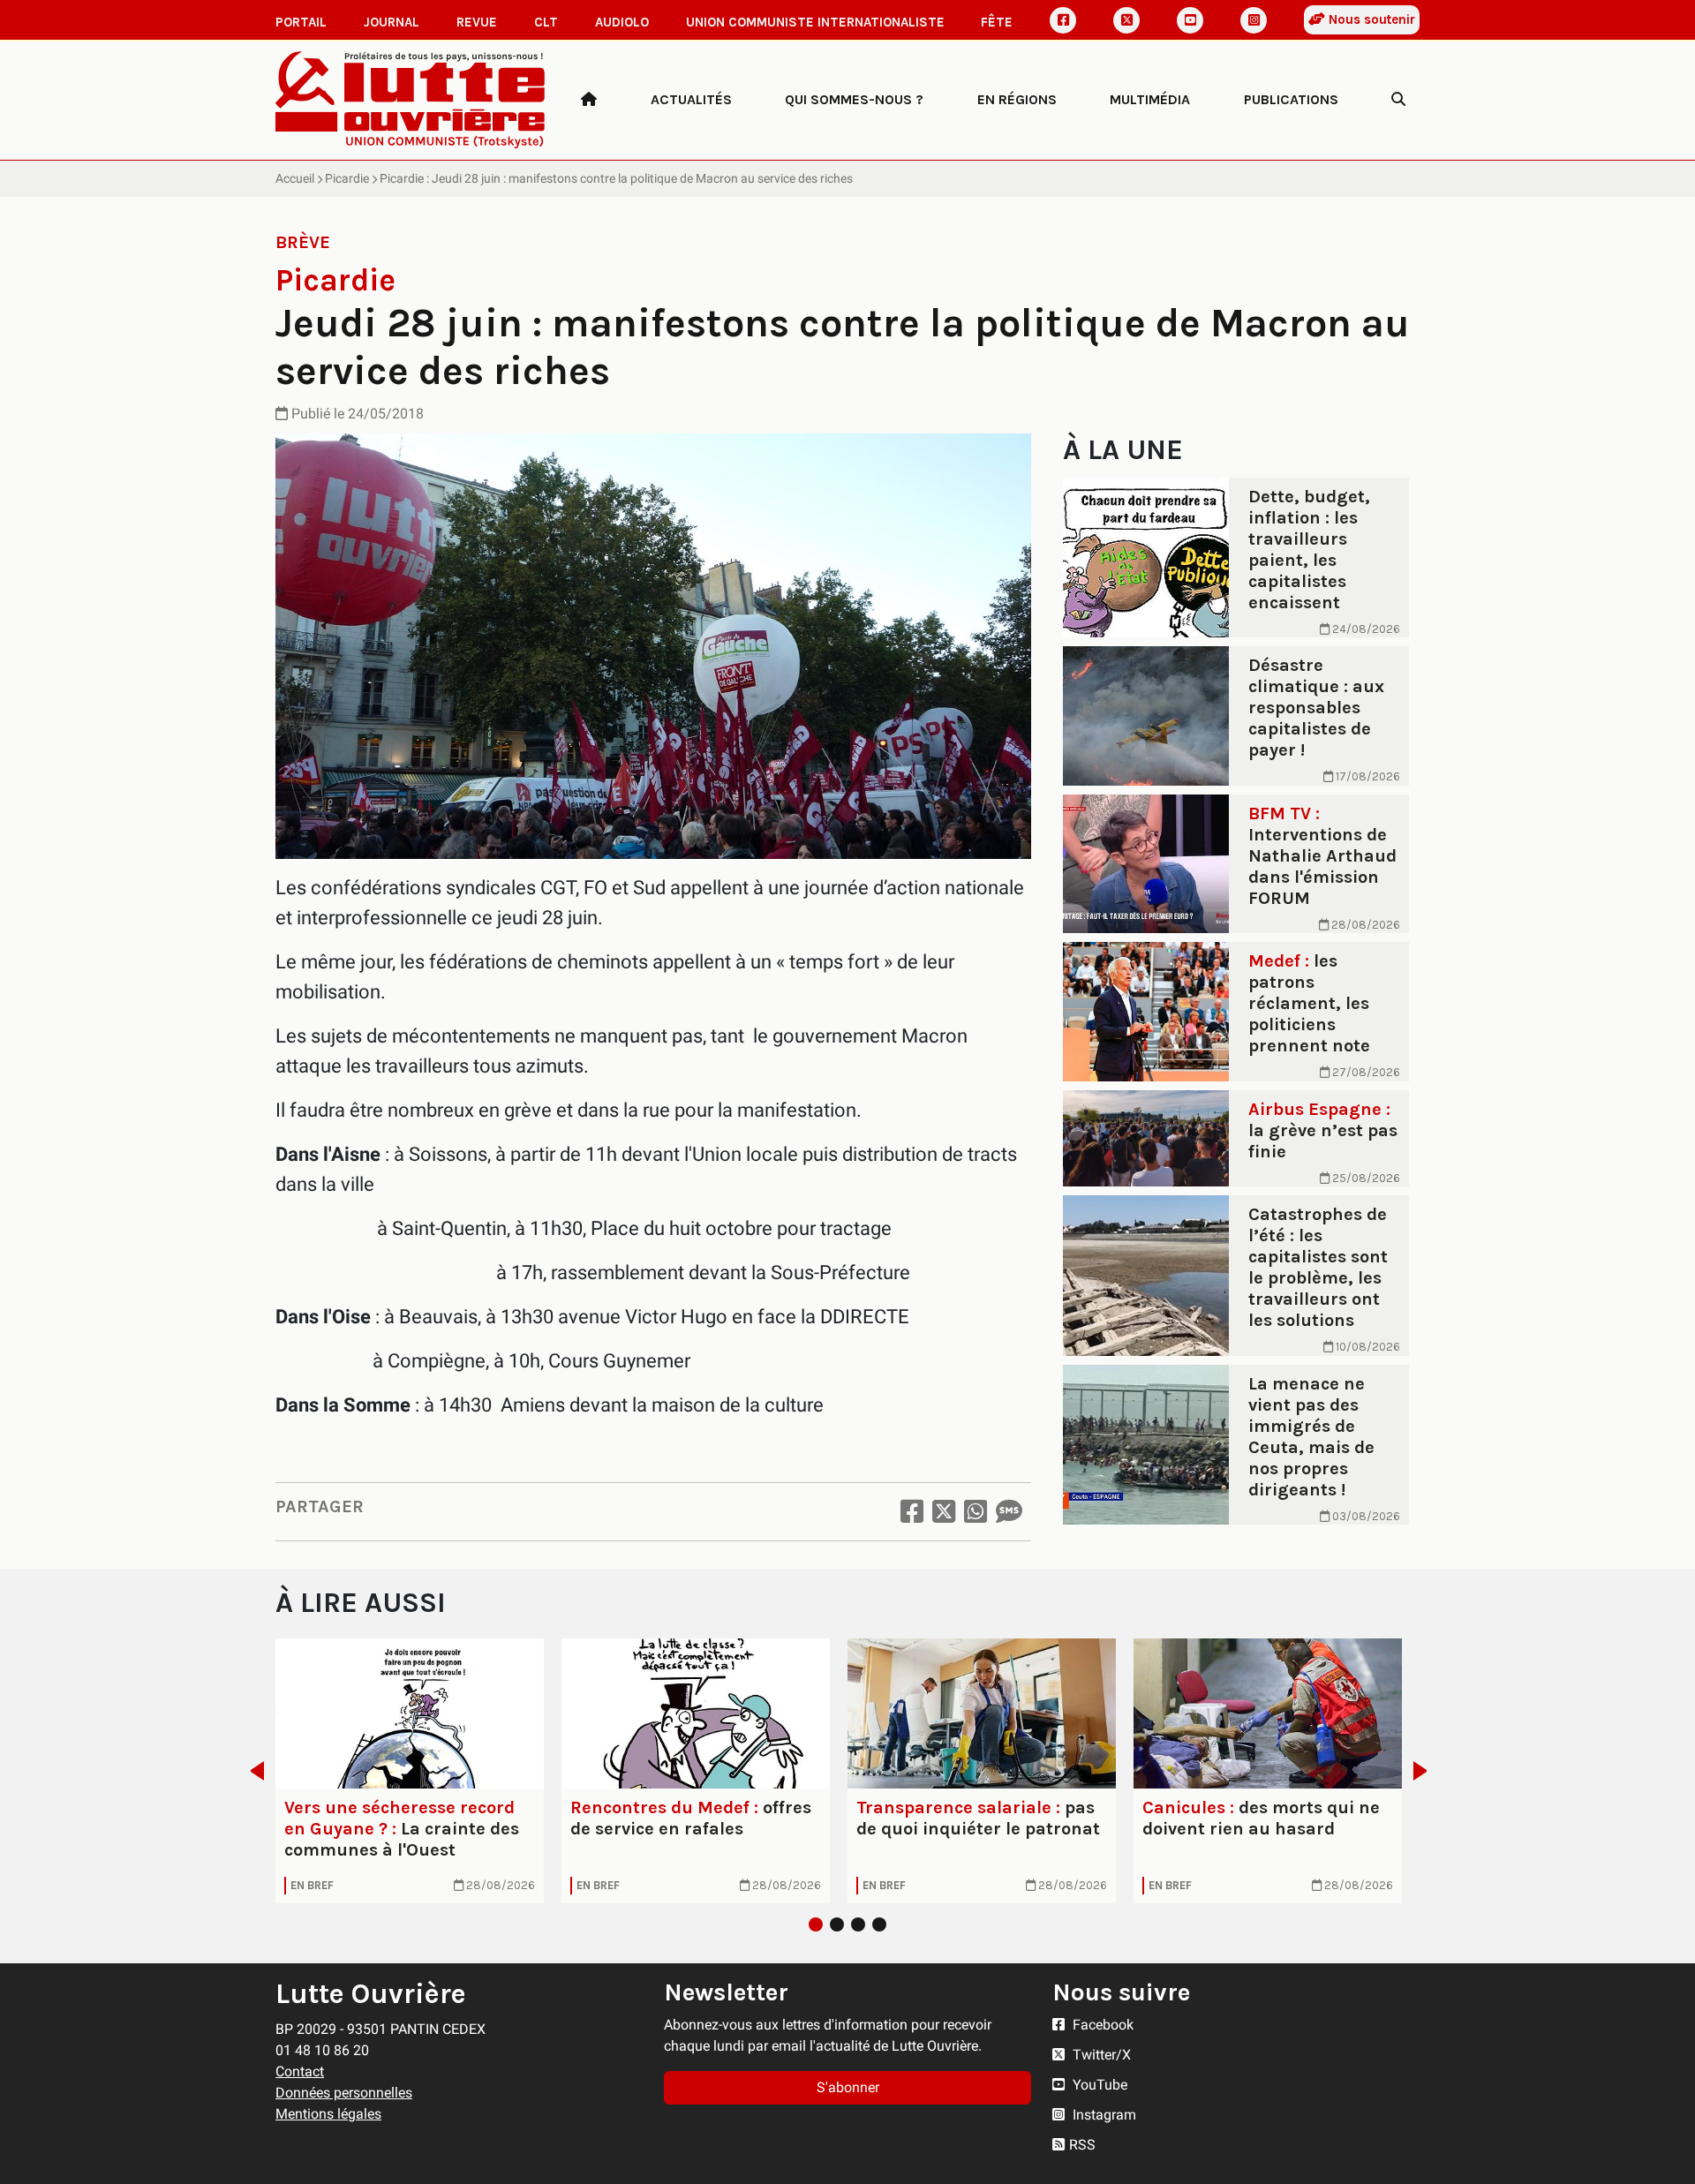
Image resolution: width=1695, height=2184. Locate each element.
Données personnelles (344, 2093)
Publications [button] (1291, 99)
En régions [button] (1017, 99)
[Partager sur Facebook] (912, 1512)
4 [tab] (879, 1924)
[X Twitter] (1126, 20)
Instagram (1103, 2115)
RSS (1082, 2145)
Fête (997, 22)
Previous (252, 1771)
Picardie (347, 178)
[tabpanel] (410, 1771)
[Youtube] (1190, 20)
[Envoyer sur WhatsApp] (976, 1512)
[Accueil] (589, 100)
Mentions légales (328, 2114)
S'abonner (848, 2087)
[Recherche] (1398, 100)
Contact (300, 2071)
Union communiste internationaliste (815, 22)
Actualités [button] (691, 99)
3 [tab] (858, 1924)
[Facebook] (1063, 20)
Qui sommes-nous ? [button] (854, 99)
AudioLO (622, 22)
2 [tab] (837, 1924)
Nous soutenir (1370, 19)
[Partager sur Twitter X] (944, 1512)
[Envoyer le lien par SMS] (1009, 1512)
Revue (477, 22)
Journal (392, 22)
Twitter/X (1100, 2055)
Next (1425, 1771)
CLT (546, 22)
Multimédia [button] (1150, 99)
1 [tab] (816, 1924)
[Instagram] (1254, 20)
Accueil (295, 178)
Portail (301, 22)
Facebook (1101, 2025)
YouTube (1098, 2085)
